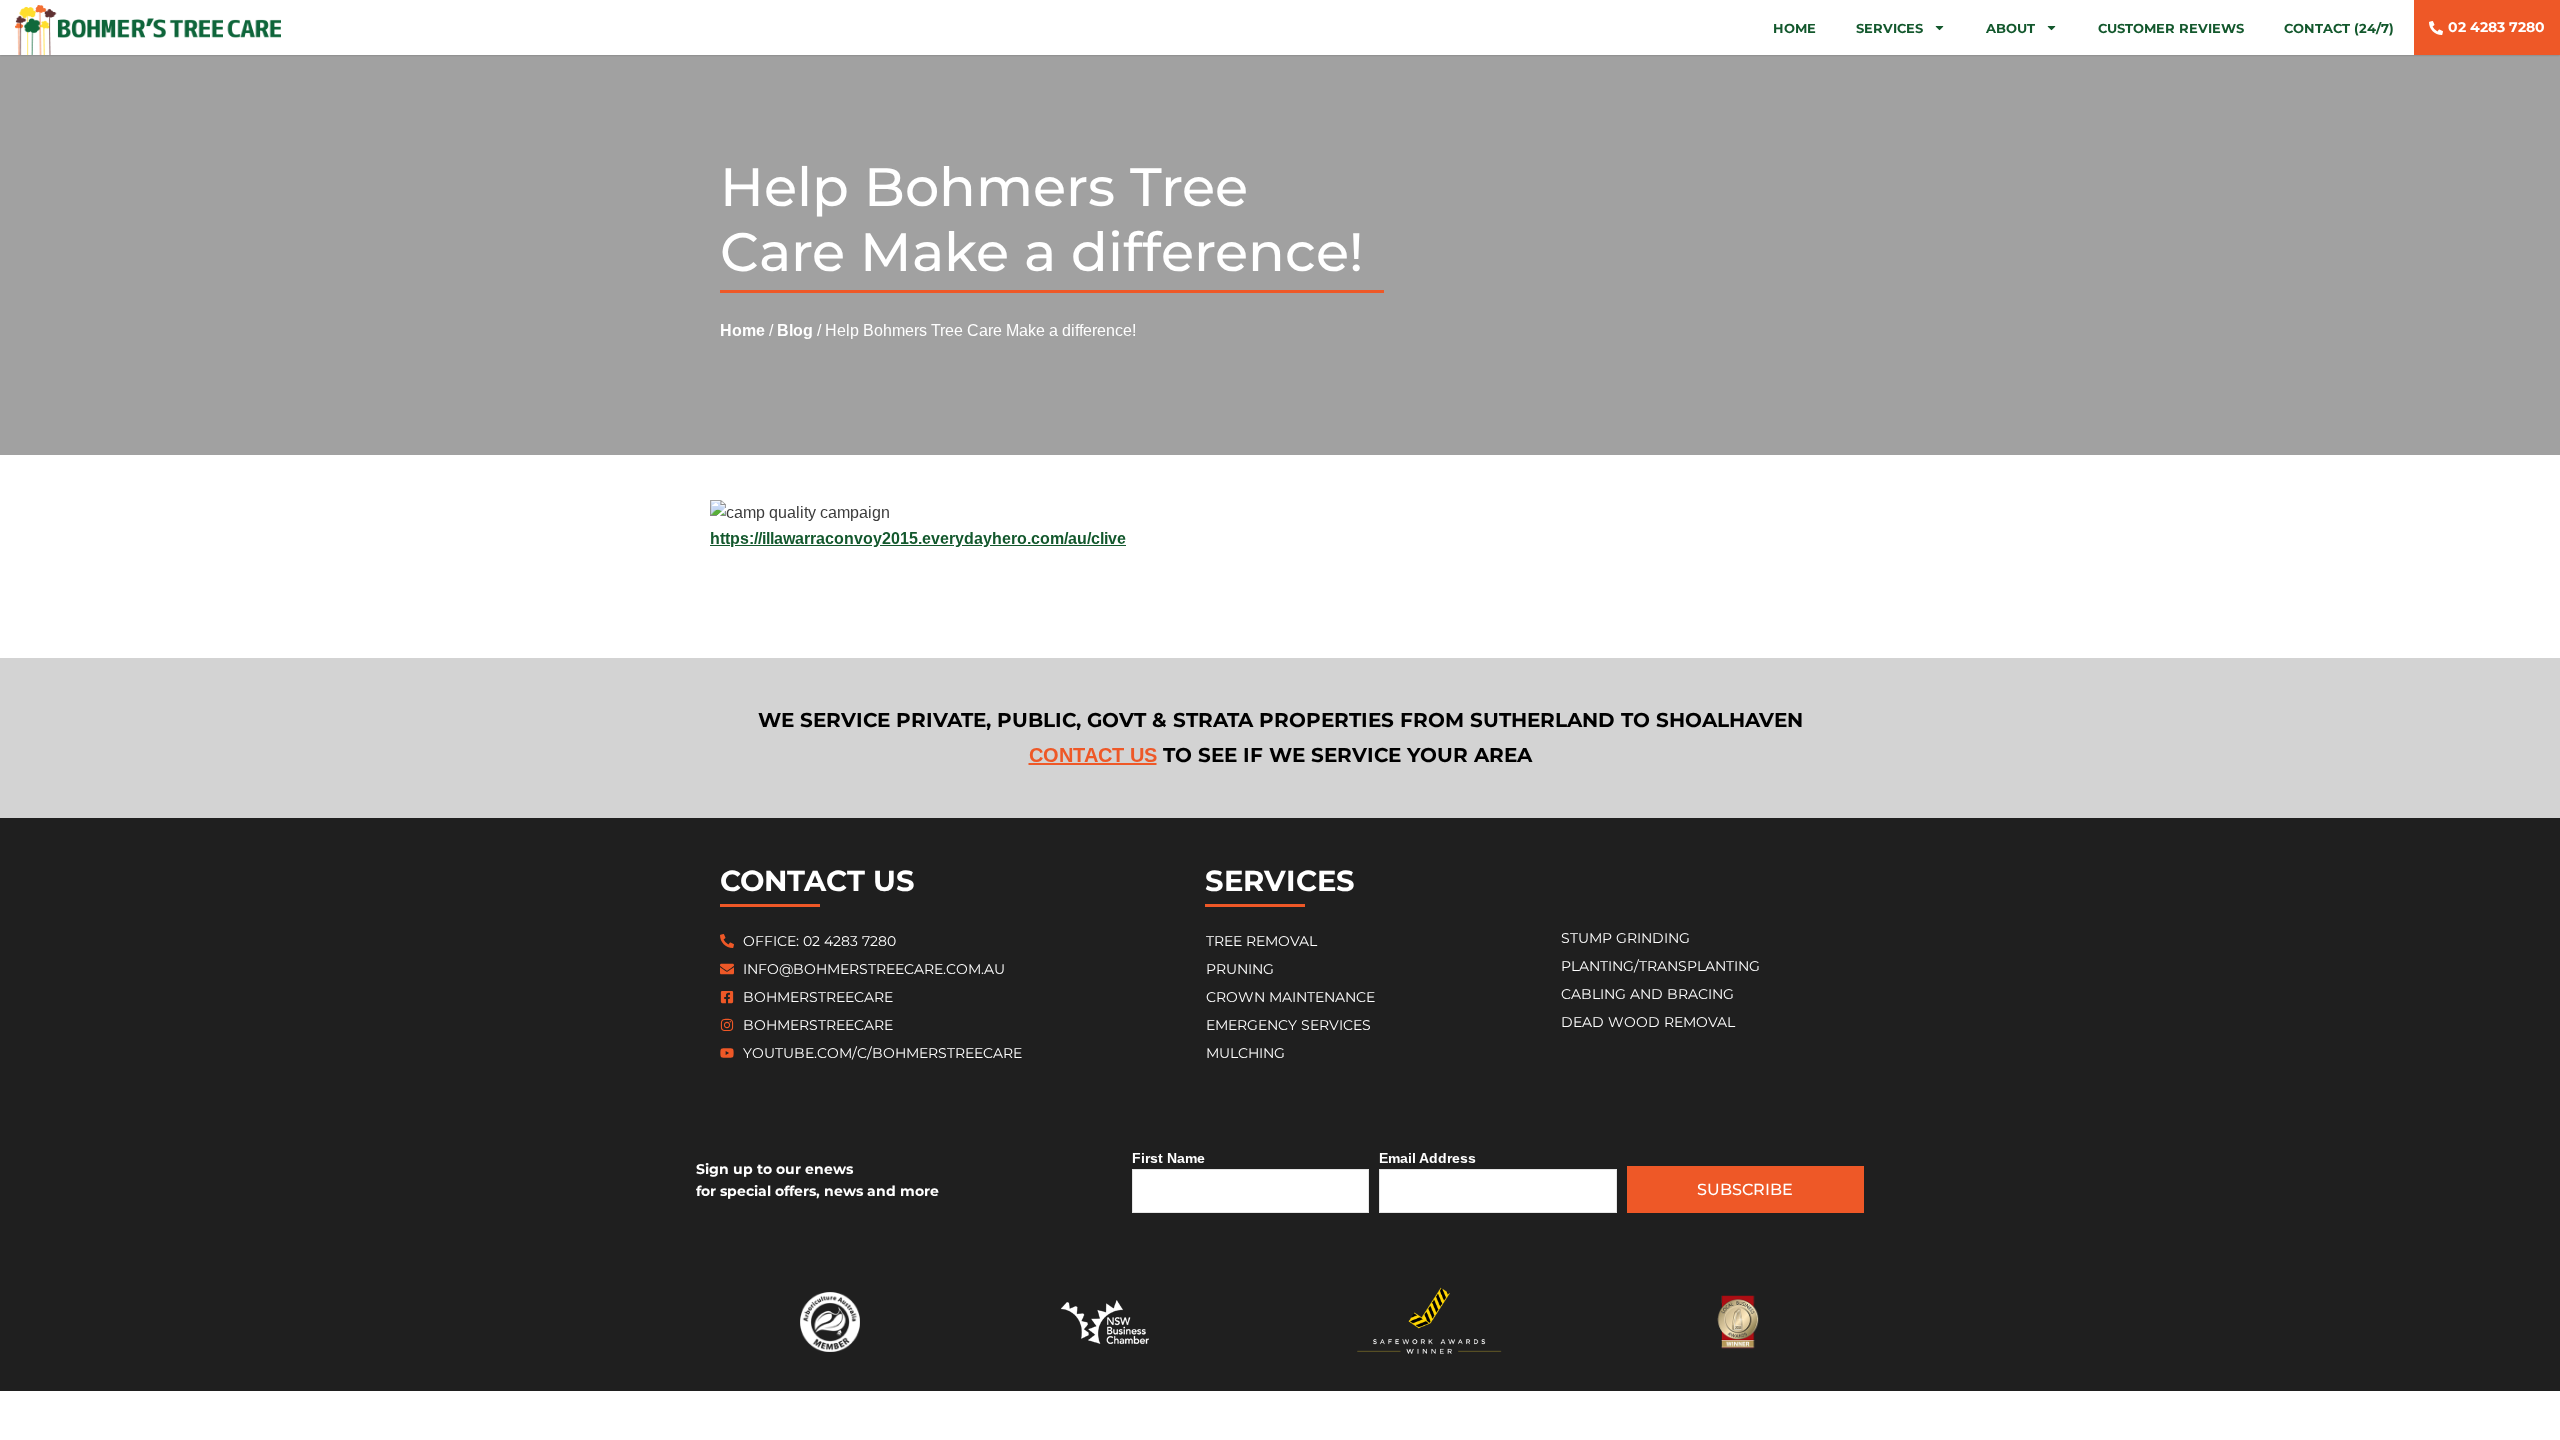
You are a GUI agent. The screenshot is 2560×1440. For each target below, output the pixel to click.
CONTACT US (1093, 755)
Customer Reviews (2171, 28)
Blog (795, 330)
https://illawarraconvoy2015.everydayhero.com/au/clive (918, 538)
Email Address (1427, 1158)
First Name (1168, 1158)
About (2010, 28)
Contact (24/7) (2339, 28)
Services (1889, 28)
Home (1794, 28)
